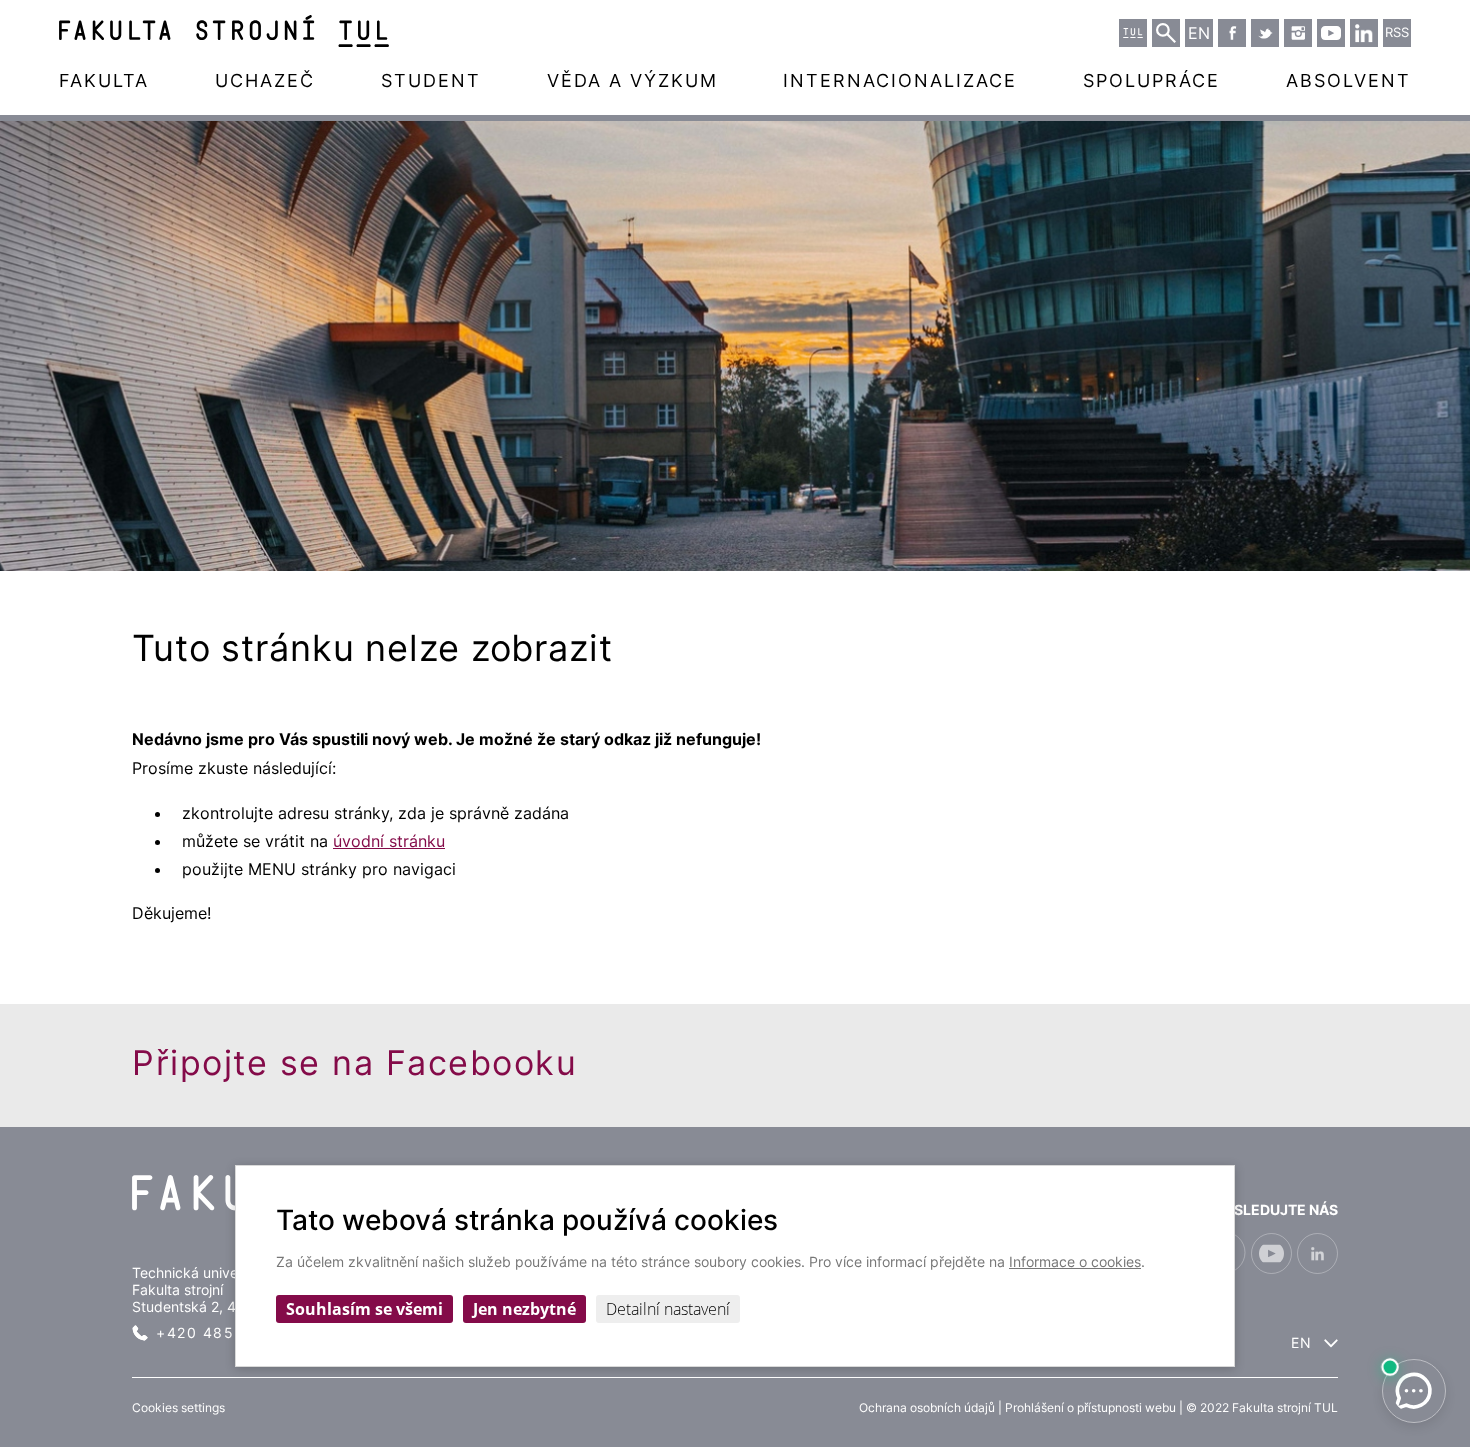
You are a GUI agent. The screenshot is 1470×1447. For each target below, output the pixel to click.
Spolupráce (1151, 80)
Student (431, 80)
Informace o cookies (1075, 1261)
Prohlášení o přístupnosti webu (1090, 1407)
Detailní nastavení (668, 1309)
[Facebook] (1232, 33)
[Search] (1166, 33)
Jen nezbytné (524, 1309)
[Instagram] (1298, 33)
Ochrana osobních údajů (927, 1407)
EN (1302, 1343)
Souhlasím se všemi (364, 1309)
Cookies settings (178, 1407)
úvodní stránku (389, 841)
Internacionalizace (900, 80)
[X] (1265, 33)
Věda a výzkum (632, 80)
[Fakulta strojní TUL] (224, 31)
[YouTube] (1331, 33)
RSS (1397, 32)
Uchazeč (265, 80)
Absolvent (1348, 80)
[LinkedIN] (1364, 33)
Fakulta (104, 80)
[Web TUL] (1133, 33)
